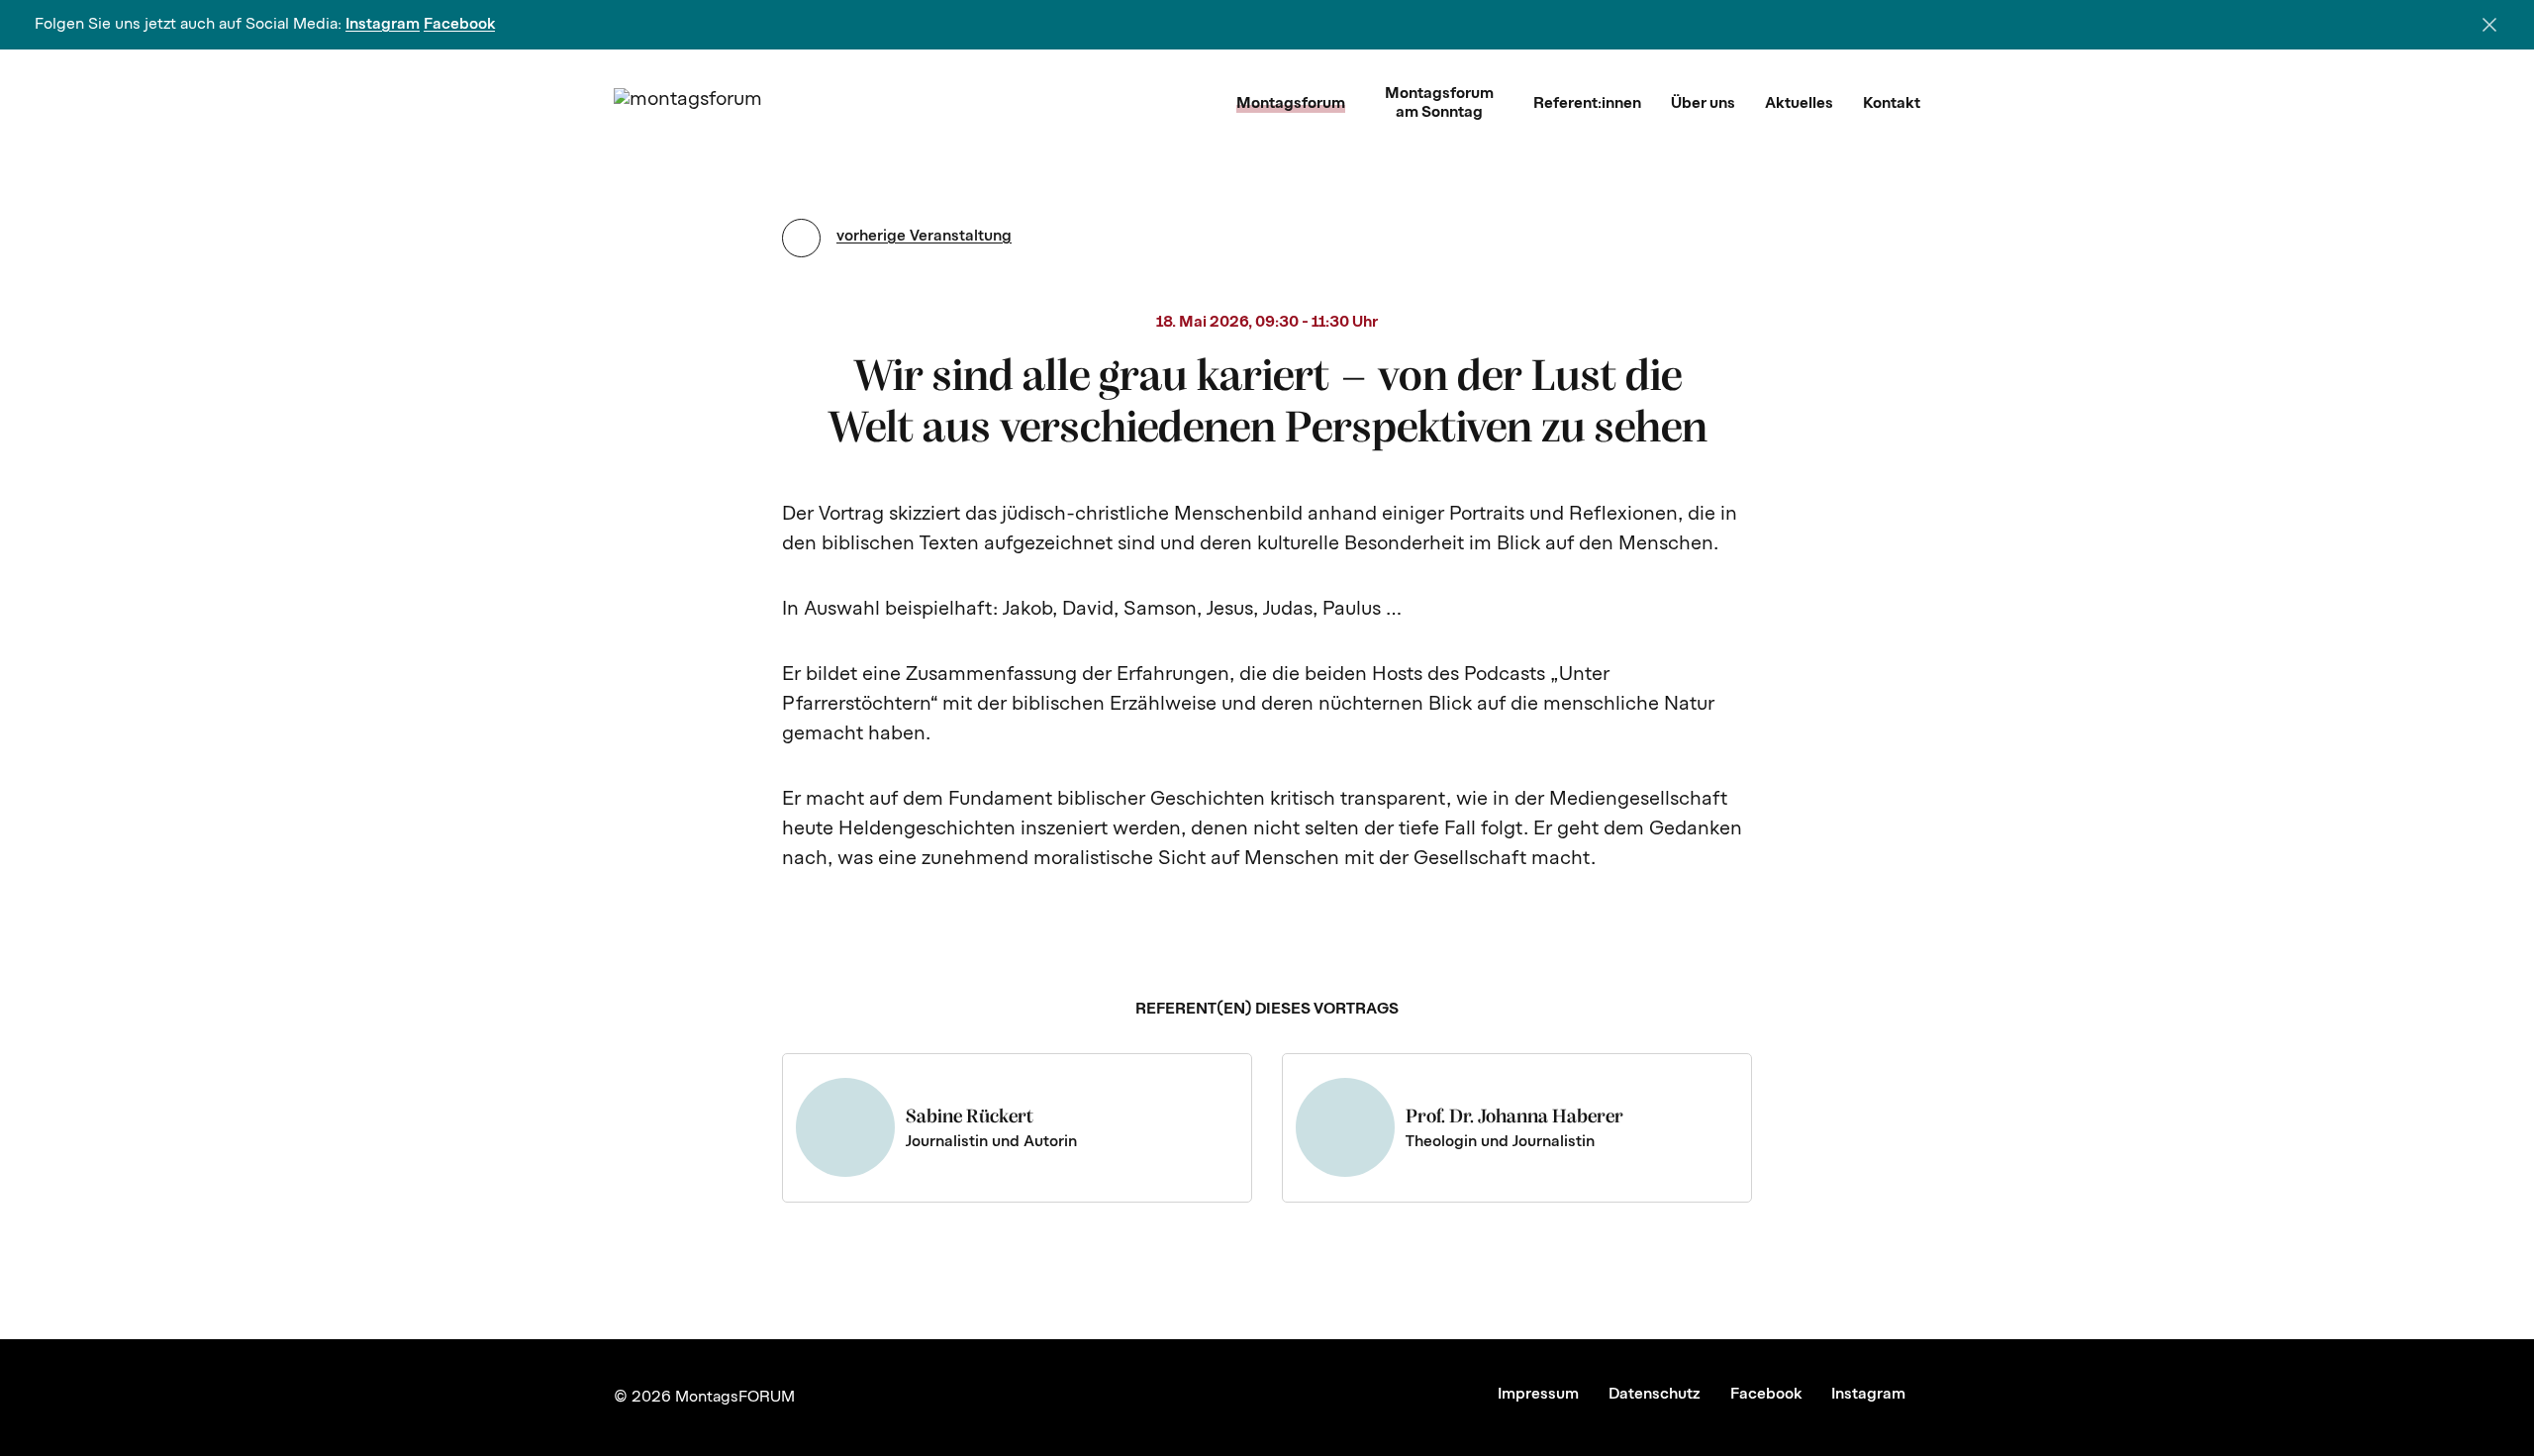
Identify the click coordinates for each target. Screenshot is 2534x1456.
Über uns (1703, 104)
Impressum (1538, 1395)
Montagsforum (1291, 104)
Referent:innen (1587, 104)
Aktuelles (1799, 104)
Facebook (459, 25)
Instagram (383, 25)
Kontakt (1892, 104)
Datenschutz (1655, 1395)
